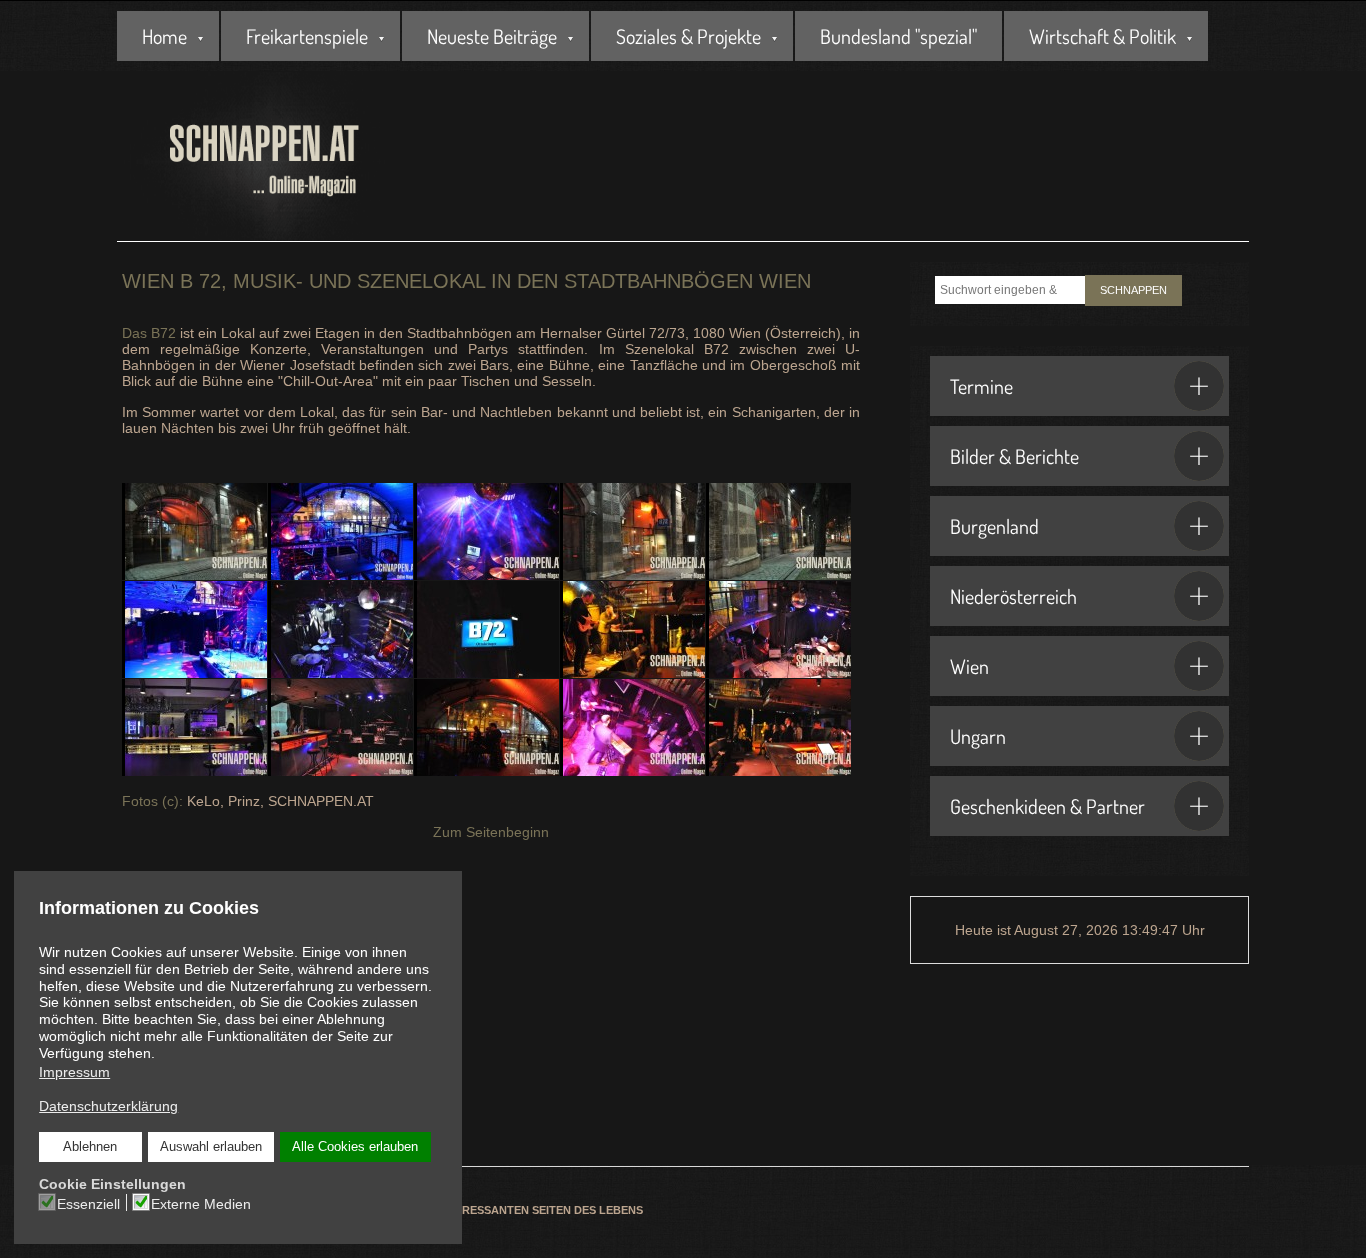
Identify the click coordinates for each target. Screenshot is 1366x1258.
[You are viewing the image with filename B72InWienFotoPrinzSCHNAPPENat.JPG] (194, 629)
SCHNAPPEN (1133, 290)
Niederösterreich (1013, 596)
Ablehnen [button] (90, 1147)
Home (164, 36)
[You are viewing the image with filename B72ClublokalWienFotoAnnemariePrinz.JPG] (486, 531)
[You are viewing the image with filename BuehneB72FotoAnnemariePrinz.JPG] (632, 629)
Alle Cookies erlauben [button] (355, 1147)
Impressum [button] (74, 1072)
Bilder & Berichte (1014, 456)
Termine (981, 386)
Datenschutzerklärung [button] (108, 1106)
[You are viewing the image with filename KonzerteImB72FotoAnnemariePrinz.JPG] (340, 727)
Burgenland (994, 526)
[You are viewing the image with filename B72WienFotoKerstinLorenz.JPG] (486, 629)
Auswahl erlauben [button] (211, 1147)
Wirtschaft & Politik (1102, 36)
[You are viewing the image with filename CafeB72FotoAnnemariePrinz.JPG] (194, 727)
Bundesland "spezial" (898, 36)
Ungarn (978, 736)
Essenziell (88, 1204)
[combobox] (1010, 290)
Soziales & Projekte (688, 36)
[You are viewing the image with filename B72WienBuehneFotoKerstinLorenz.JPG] (340, 629)
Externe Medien (201, 1204)
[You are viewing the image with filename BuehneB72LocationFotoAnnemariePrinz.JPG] (778, 629)
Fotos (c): (152, 801)
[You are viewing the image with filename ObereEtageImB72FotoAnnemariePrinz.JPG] (486, 727)
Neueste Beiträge (492, 36)
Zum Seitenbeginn (491, 832)
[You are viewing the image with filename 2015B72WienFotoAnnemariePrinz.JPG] (194, 531)
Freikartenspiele (307, 36)
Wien (969, 666)
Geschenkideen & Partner (1047, 806)
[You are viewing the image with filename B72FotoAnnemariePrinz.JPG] (632, 531)
